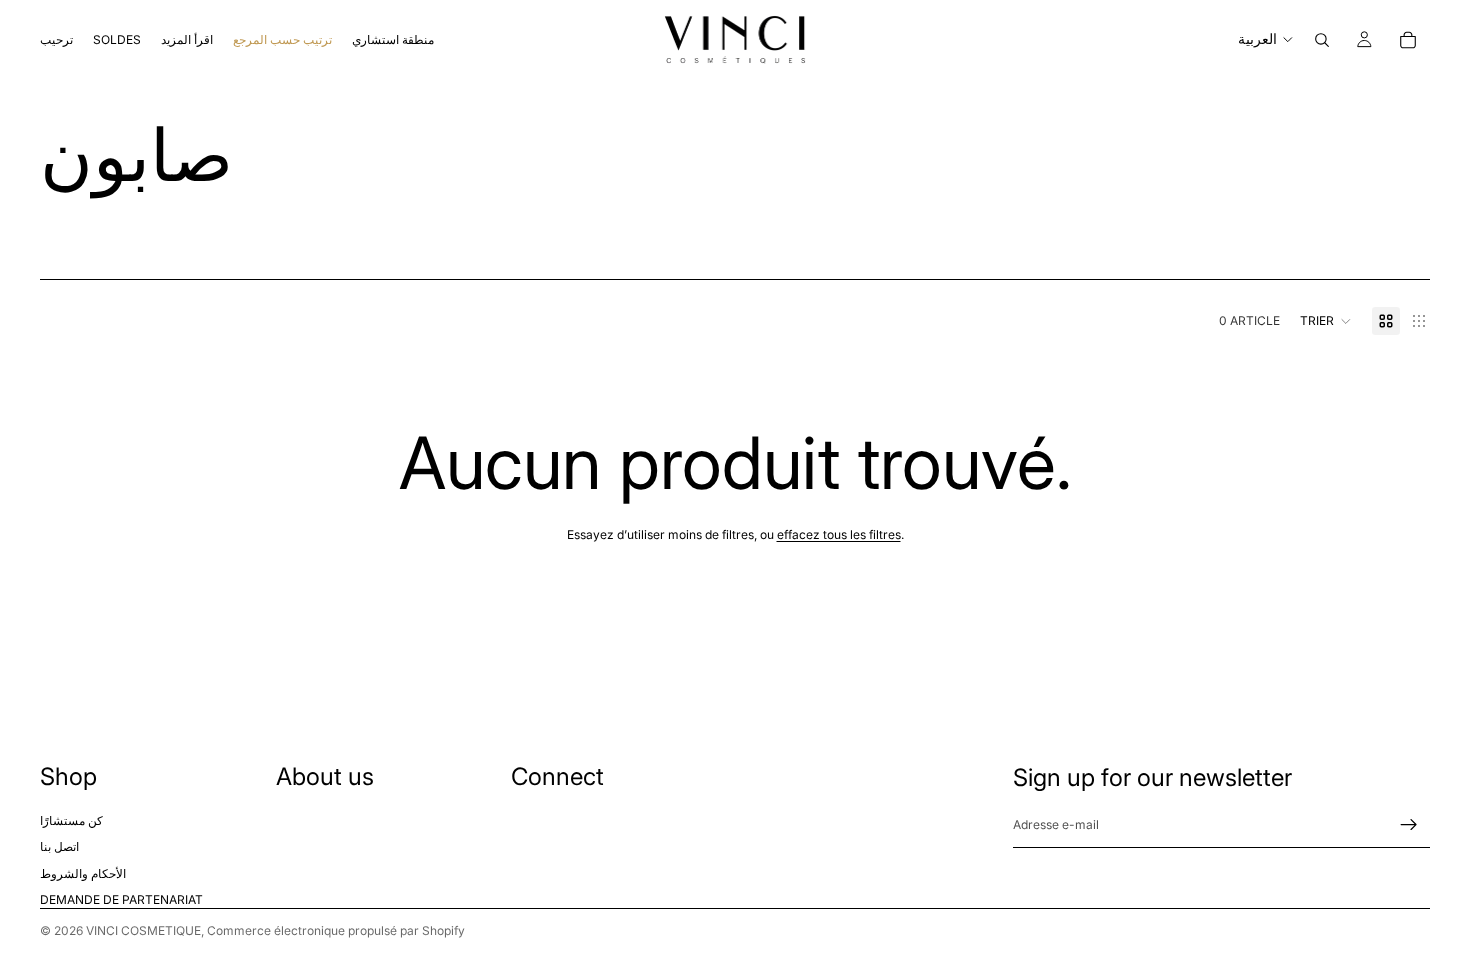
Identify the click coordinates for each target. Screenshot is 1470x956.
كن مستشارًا (71, 820)
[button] (1326, 321)
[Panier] (1408, 40)
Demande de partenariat (121, 899)
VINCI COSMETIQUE (143, 930)
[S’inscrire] (1409, 825)
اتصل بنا (59, 847)
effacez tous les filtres (839, 534)
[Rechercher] (1322, 40)
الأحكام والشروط (83, 873)
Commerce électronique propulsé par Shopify (336, 930)
